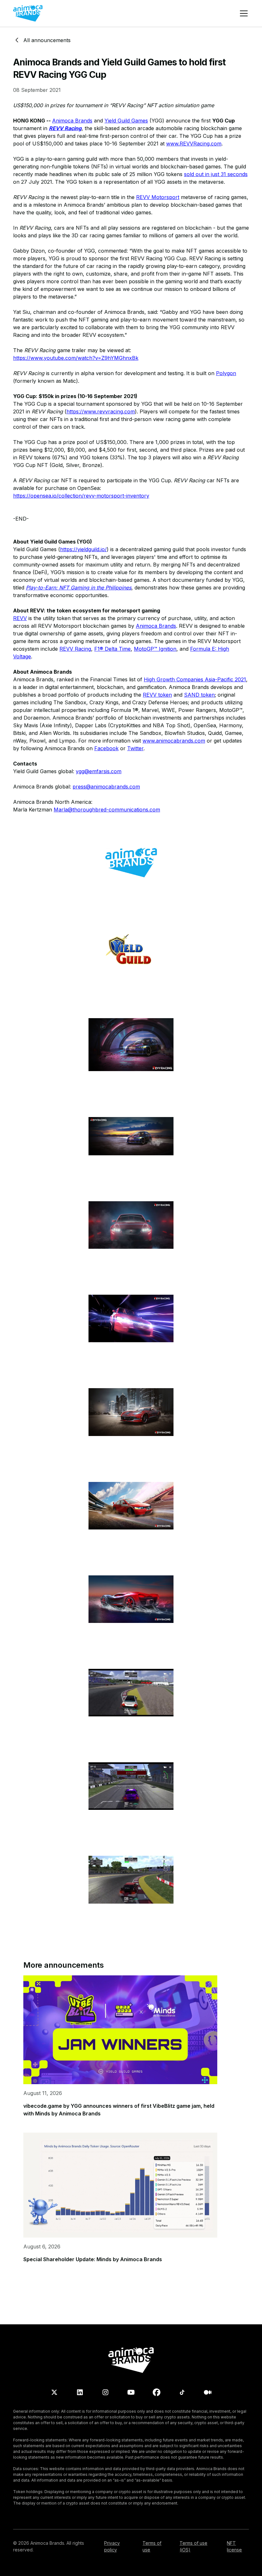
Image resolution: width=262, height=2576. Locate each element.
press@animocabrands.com (106, 787)
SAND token (199, 695)
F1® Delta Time (112, 649)
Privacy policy (112, 2546)
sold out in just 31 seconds (216, 174)
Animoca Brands (72, 121)
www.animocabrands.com (174, 741)
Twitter (135, 748)
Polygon (226, 373)
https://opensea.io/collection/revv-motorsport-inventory (81, 496)
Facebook (106, 748)
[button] (243, 13)
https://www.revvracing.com (101, 411)
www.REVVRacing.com (194, 144)
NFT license (234, 2546)
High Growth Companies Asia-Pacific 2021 (195, 679)
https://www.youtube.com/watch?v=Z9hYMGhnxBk (76, 358)
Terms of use (152, 2546)
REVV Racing (75, 649)
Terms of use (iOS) (193, 2546)
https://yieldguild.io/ (83, 549)
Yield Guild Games (126, 121)
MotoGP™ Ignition (155, 649)
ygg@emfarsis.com (99, 771)
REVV (20, 618)
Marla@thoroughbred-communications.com (107, 810)
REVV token (157, 695)
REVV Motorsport (158, 197)
